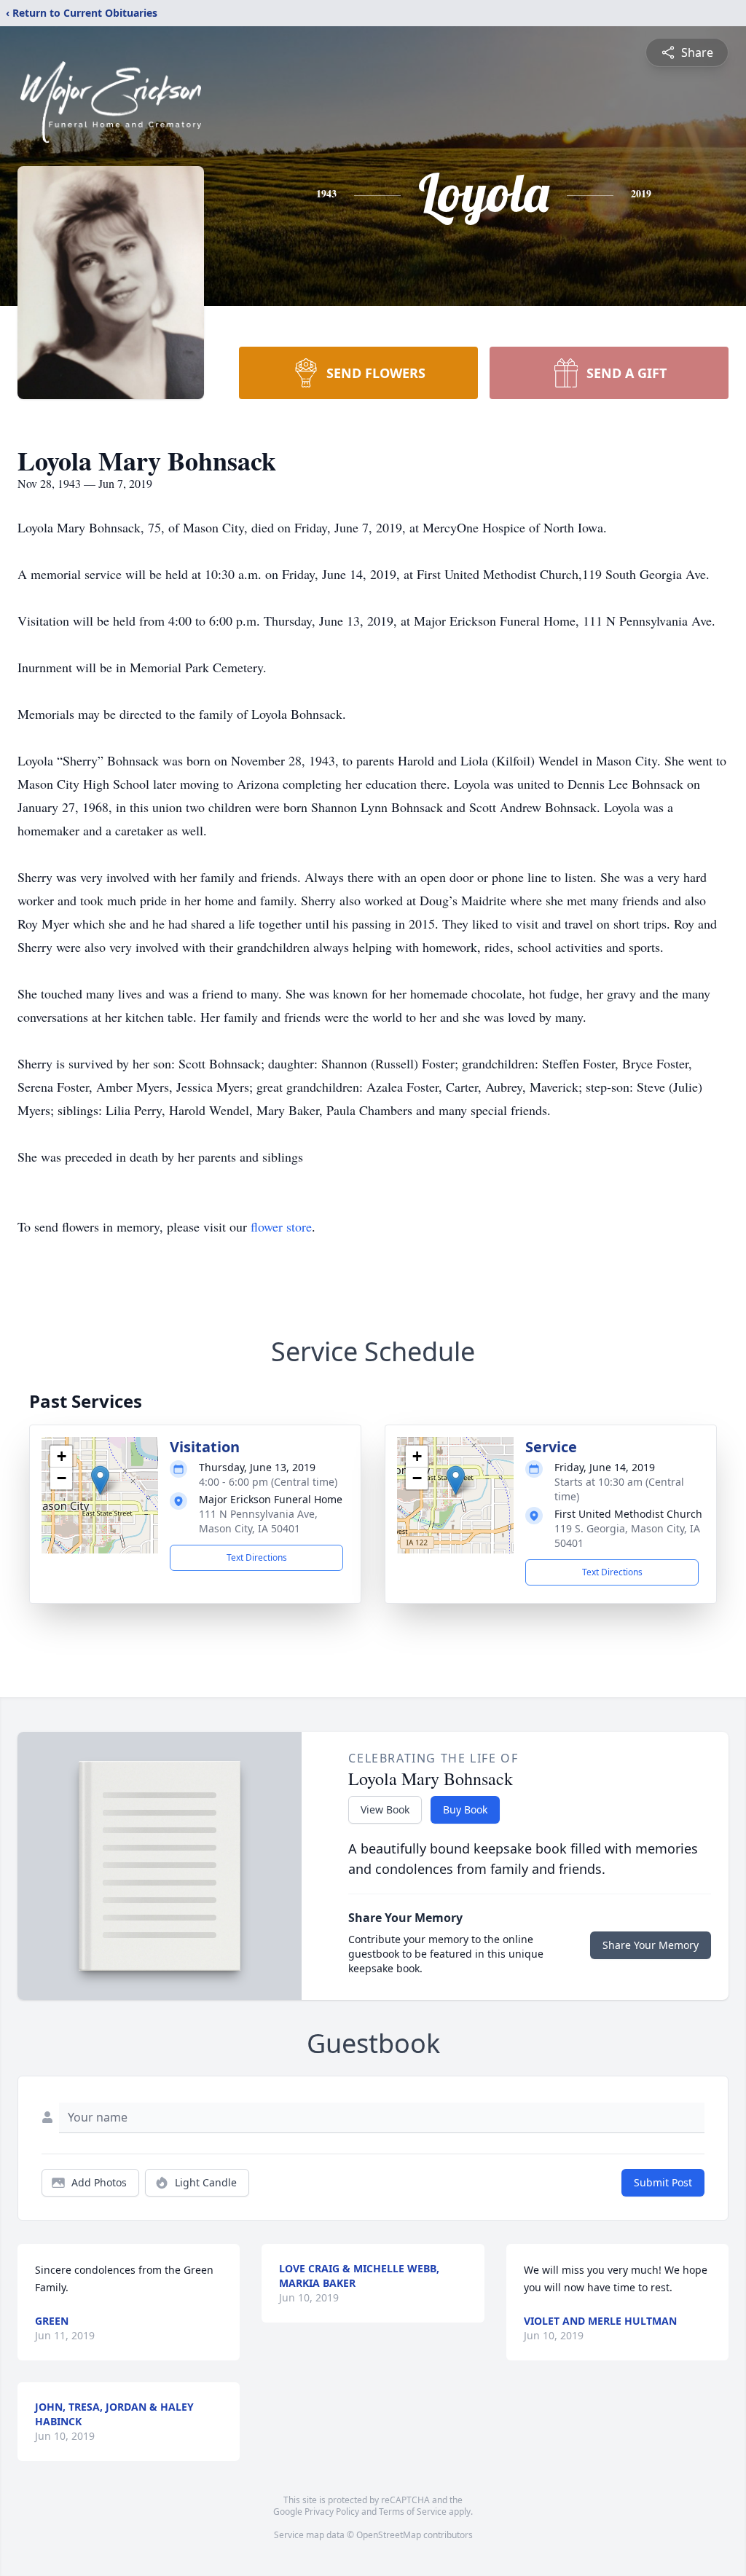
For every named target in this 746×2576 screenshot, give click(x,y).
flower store (281, 1226)
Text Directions (257, 1557)
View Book (385, 1809)
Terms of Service (413, 2512)
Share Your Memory (651, 1945)
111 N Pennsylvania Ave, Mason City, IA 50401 (258, 1521)
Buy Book (465, 1809)
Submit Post (663, 2182)
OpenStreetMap (389, 2535)
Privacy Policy (332, 2512)
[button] (100, 1480)
